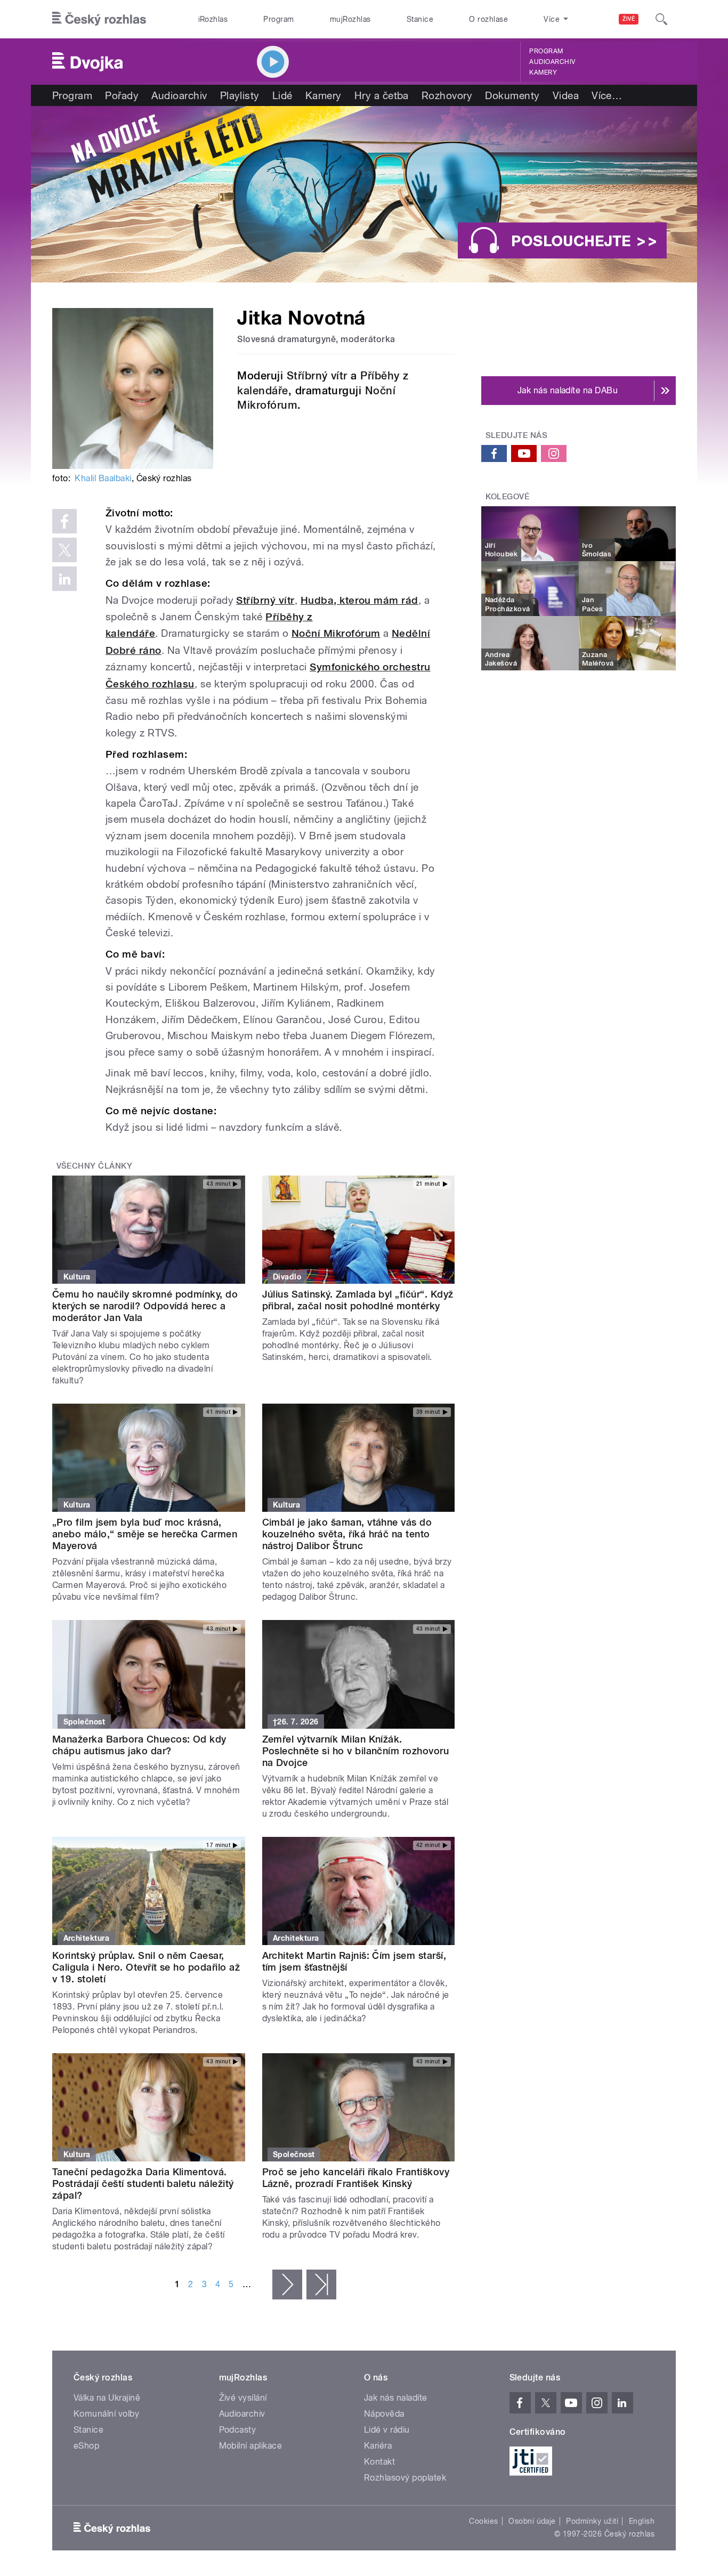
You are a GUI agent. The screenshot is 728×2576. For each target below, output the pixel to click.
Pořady (122, 95)
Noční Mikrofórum (336, 633)
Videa (566, 95)
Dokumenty (512, 95)
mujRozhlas (350, 19)
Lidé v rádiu (387, 2430)
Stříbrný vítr (317, 376)
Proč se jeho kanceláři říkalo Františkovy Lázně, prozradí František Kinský (356, 2178)
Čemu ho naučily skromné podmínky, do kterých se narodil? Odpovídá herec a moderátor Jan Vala (145, 1306)
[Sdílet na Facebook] (64, 521)
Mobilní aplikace (251, 2446)
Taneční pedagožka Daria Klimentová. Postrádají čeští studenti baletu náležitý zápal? (143, 2184)
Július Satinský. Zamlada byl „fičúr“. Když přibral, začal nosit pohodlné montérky (358, 1300)
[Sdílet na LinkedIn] (64, 579)
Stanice (420, 19)
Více (607, 95)
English (642, 2521)
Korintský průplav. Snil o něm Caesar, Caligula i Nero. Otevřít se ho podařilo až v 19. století (146, 1967)
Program (278, 19)
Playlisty (240, 95)
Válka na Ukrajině (107, 2398)
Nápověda (384, 2414)
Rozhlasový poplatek (405, 2478)
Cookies (483, 2521)
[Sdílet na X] (64, 550)
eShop (86, 2446)
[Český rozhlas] (99, 19)
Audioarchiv (552, 62)
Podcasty (238, 2430)
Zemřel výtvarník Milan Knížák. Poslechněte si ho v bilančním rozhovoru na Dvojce (356, 1751)
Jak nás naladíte (396, 2398)
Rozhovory (447, 95)
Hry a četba (382, 95)
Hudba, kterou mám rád (359, 600)
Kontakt (379, 2462)
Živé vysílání (243, 2398)
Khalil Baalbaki (103, 478)
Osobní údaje (532, 2521)
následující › (287, 2285)
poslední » (321, 2285)
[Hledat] (661, 19)
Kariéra (378, 2446)
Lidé (282, 95)
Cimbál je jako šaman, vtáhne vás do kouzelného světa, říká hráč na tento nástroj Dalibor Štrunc (347, 1534)
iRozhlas (213, 19)
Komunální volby (106, 2414)
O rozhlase (488, 19)
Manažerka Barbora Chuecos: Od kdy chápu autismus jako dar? (139, 1745)
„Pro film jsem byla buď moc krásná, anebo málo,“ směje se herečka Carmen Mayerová (145, 1534)
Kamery (543, 72)
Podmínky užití (592, 2521)
